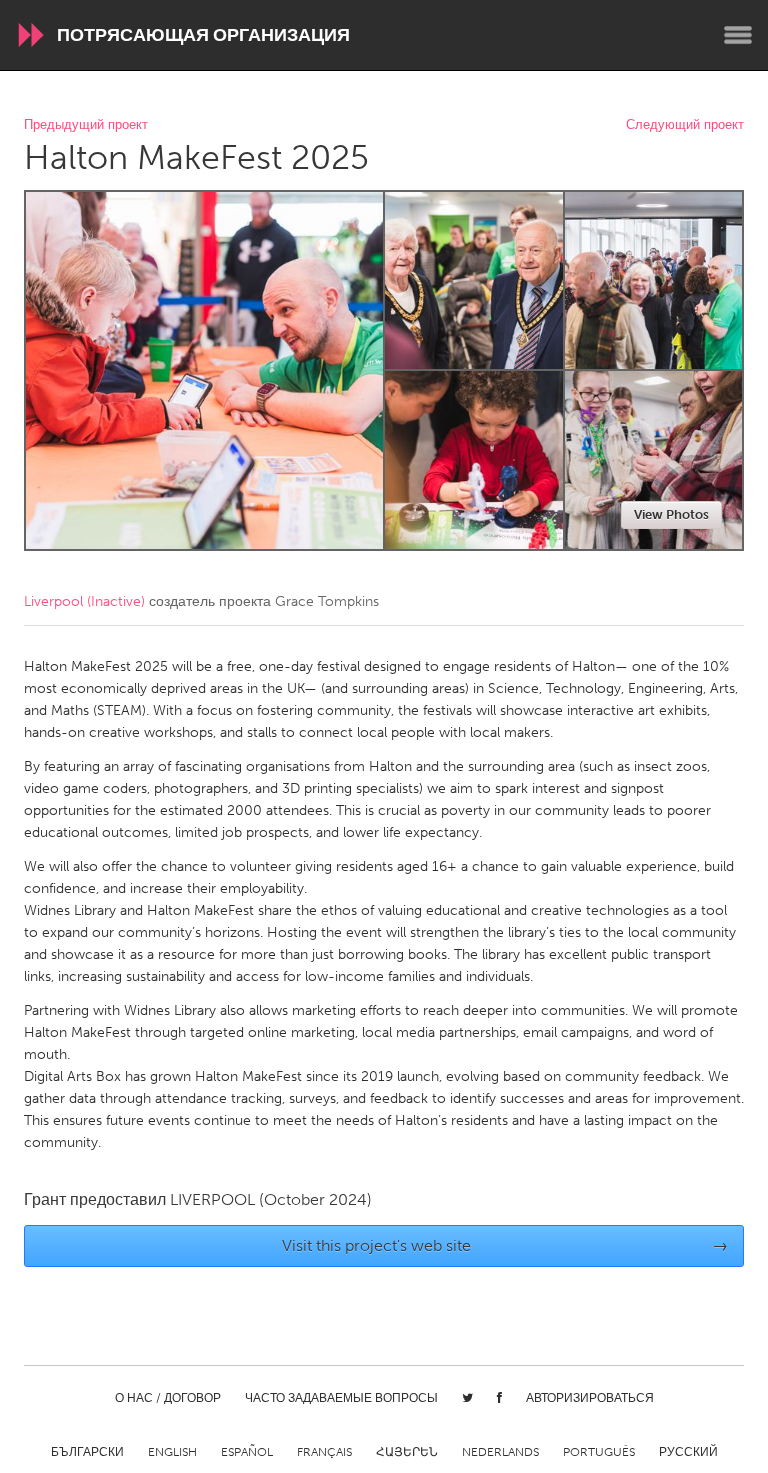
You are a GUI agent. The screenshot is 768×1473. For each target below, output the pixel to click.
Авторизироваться (590, 1398)
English (172, 1452)
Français (324, 1452)
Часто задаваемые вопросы (341, 1398)
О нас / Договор (168, 1398)
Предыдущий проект (86, 125)
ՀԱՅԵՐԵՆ (407, 1452)
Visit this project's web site (505, 1245)
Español (247, 1452)
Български (87, 1452)
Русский (688, 1452)
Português (599, 1452)
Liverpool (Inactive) (84, 601)
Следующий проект (685, 125)
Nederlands (500, 1452)
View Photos (671, 514)
